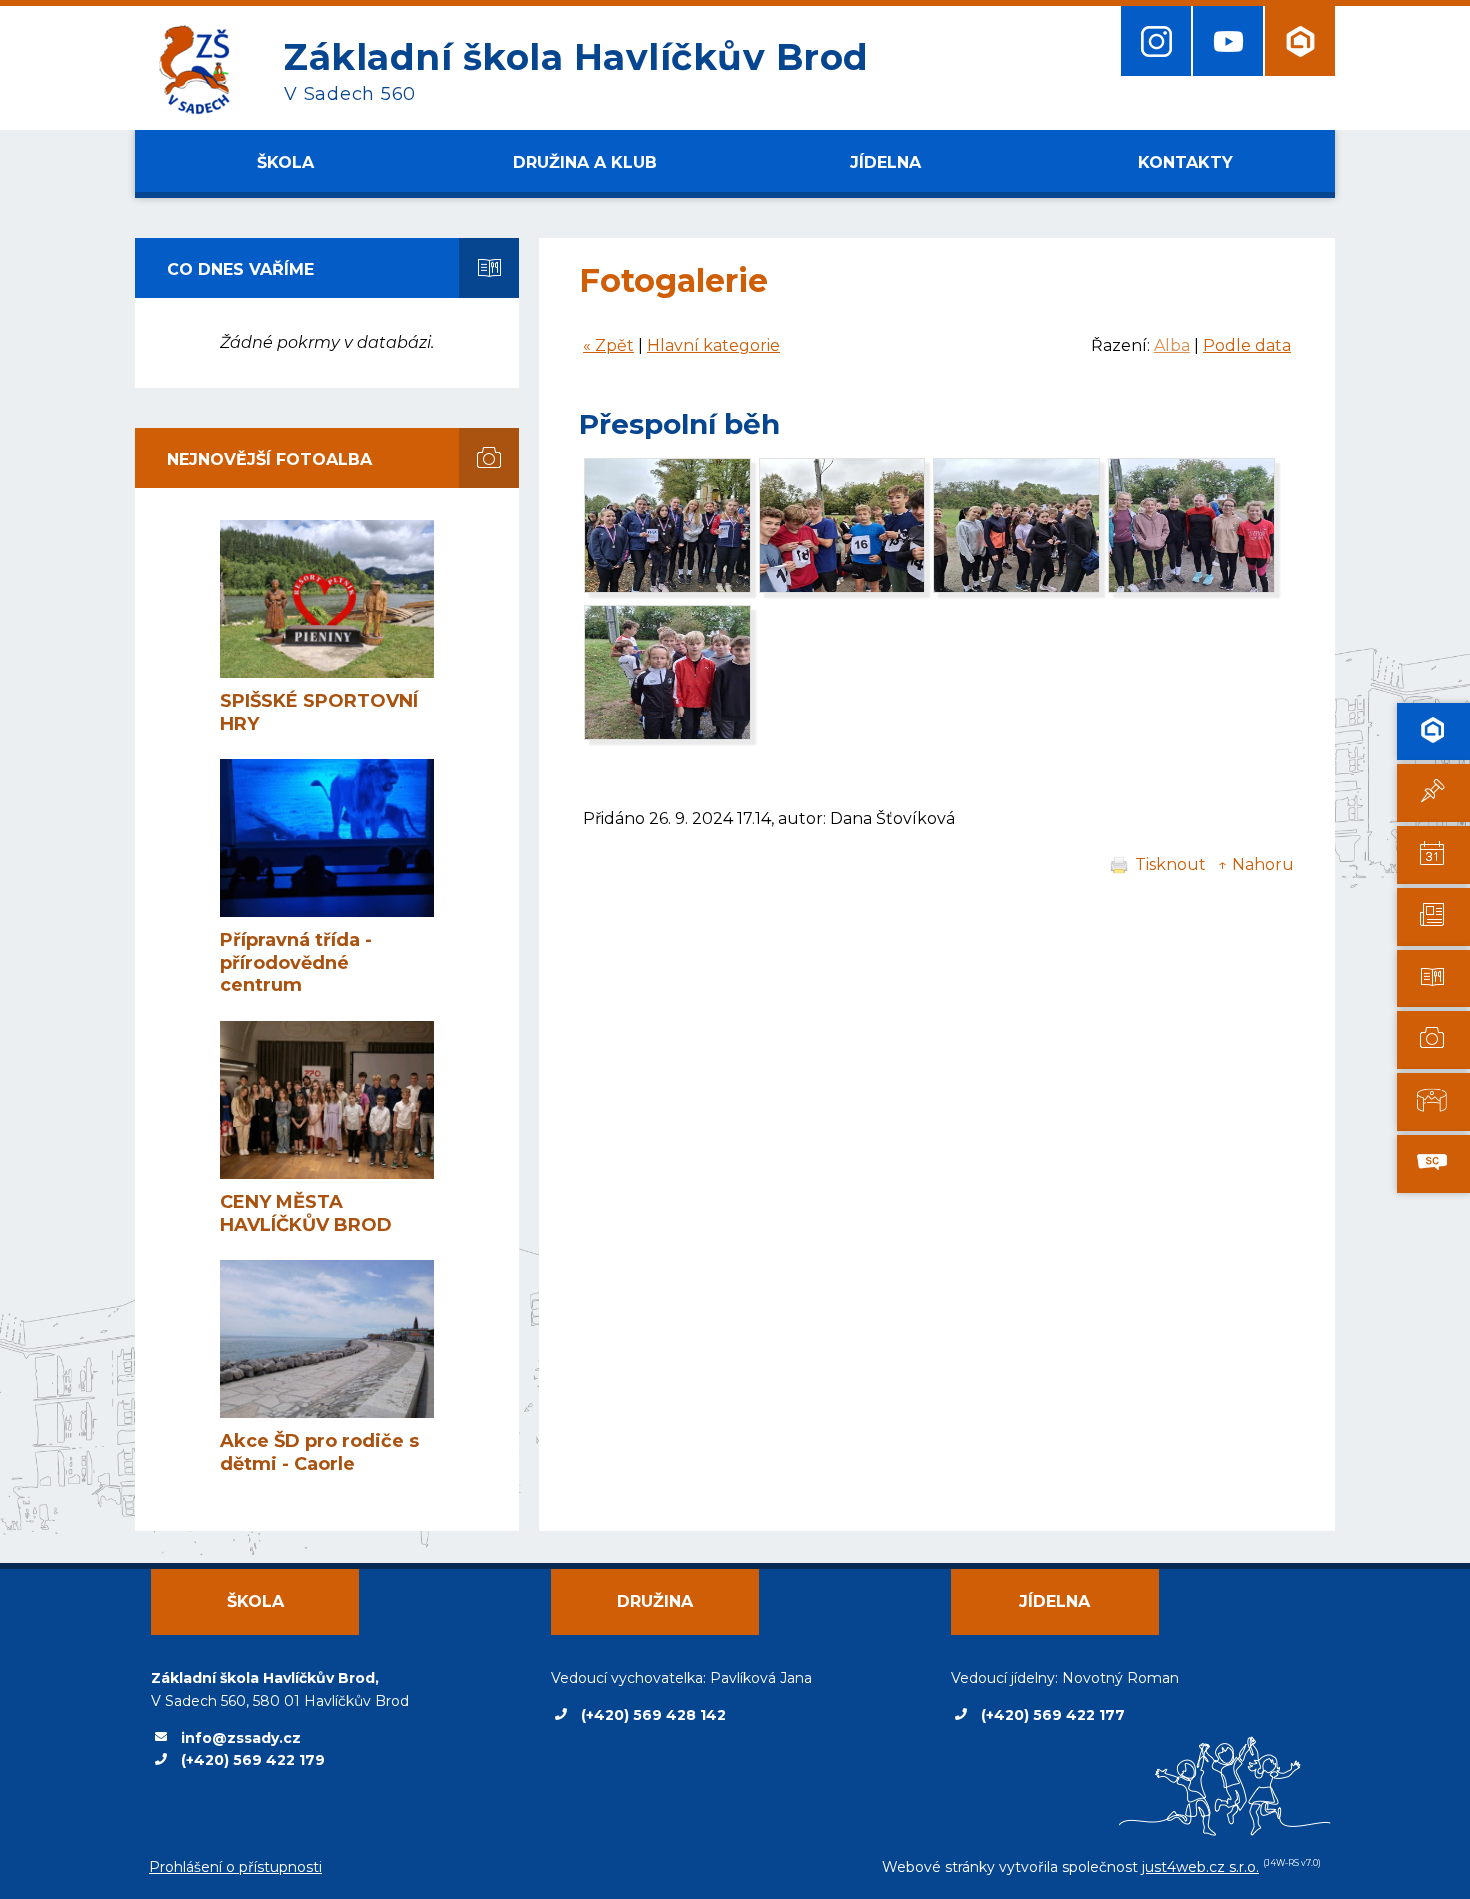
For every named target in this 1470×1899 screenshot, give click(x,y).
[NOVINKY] (1433, 793)
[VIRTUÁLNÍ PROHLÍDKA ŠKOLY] (1433, 1102)
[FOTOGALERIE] (1433, 1040)
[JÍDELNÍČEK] (1433, 979)
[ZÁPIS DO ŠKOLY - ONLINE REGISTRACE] (1433, 732)
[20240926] (667, 587)
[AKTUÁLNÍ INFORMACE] (1433, 855)
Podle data (1247, 345)
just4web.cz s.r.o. (1200, 1867)
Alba (1172, 345)
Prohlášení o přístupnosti (235, 1867)
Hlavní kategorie (713, 345)
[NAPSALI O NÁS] (1433, 917)
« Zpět (608, 345)
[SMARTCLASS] (1433, 1164)
